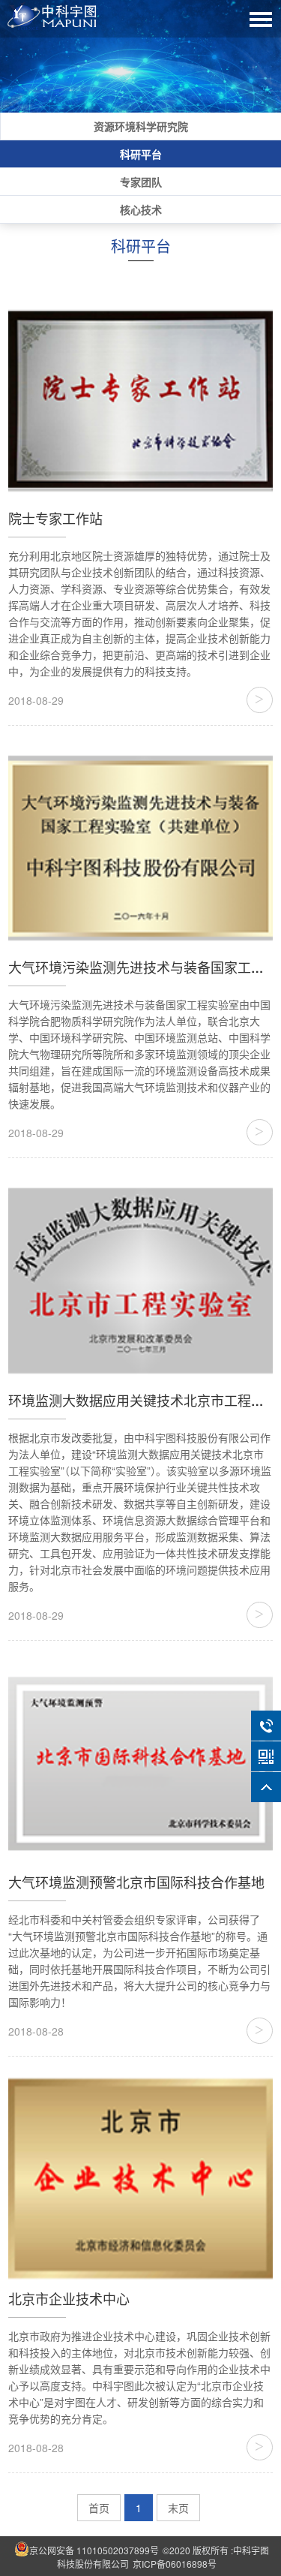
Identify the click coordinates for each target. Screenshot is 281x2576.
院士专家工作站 (55, 518)
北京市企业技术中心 (69, 2298)
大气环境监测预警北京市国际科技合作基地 (136, 1882)
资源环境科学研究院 (141, 126)
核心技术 (141, 209)
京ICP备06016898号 (175, 2564)
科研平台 (141, 154)
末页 (178, 2508)
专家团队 (141, 182)
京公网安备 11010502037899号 (94, 2550)
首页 (99, 2508)
